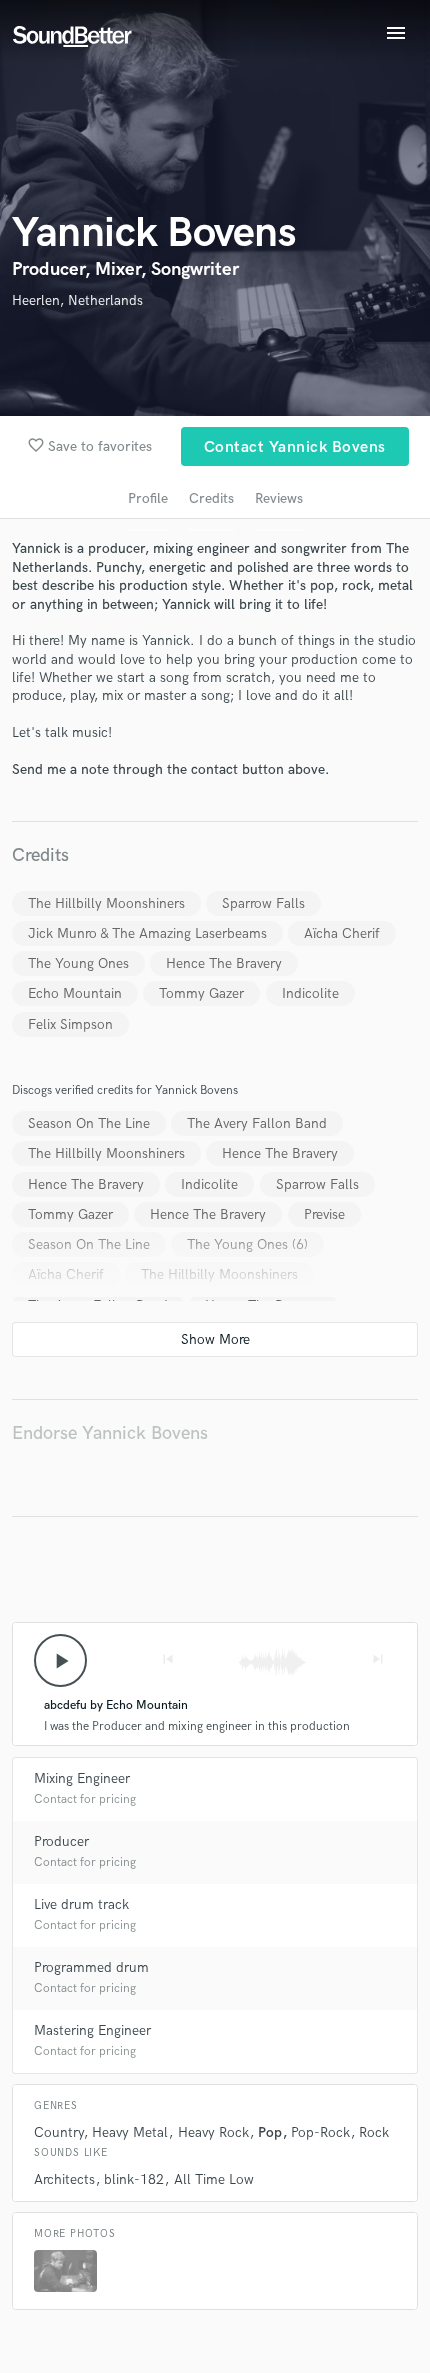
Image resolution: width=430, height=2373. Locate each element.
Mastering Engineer (92, 2030)
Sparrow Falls (263, 903)
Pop (270, 2132)
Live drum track (81, 1904)
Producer (61, 1841)
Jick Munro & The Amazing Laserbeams (147, 933)
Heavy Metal (130, 2132)
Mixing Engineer (82, 1778)
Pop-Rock (320, 2132)
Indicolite (310, 993)
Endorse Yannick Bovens (110, 1433)
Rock (374, 2132)
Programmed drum (91, 1967)
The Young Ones (78, 963)
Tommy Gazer (201, 993)
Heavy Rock (213, 2132)
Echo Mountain (75, 993)
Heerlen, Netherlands (77, 300)
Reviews (279, 498)
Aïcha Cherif (342, 933)
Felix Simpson (70, 1024)
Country (58, 2132)
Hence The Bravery (224, 963)
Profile (148, 498)
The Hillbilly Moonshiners (106, 903)
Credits (211, 498)
